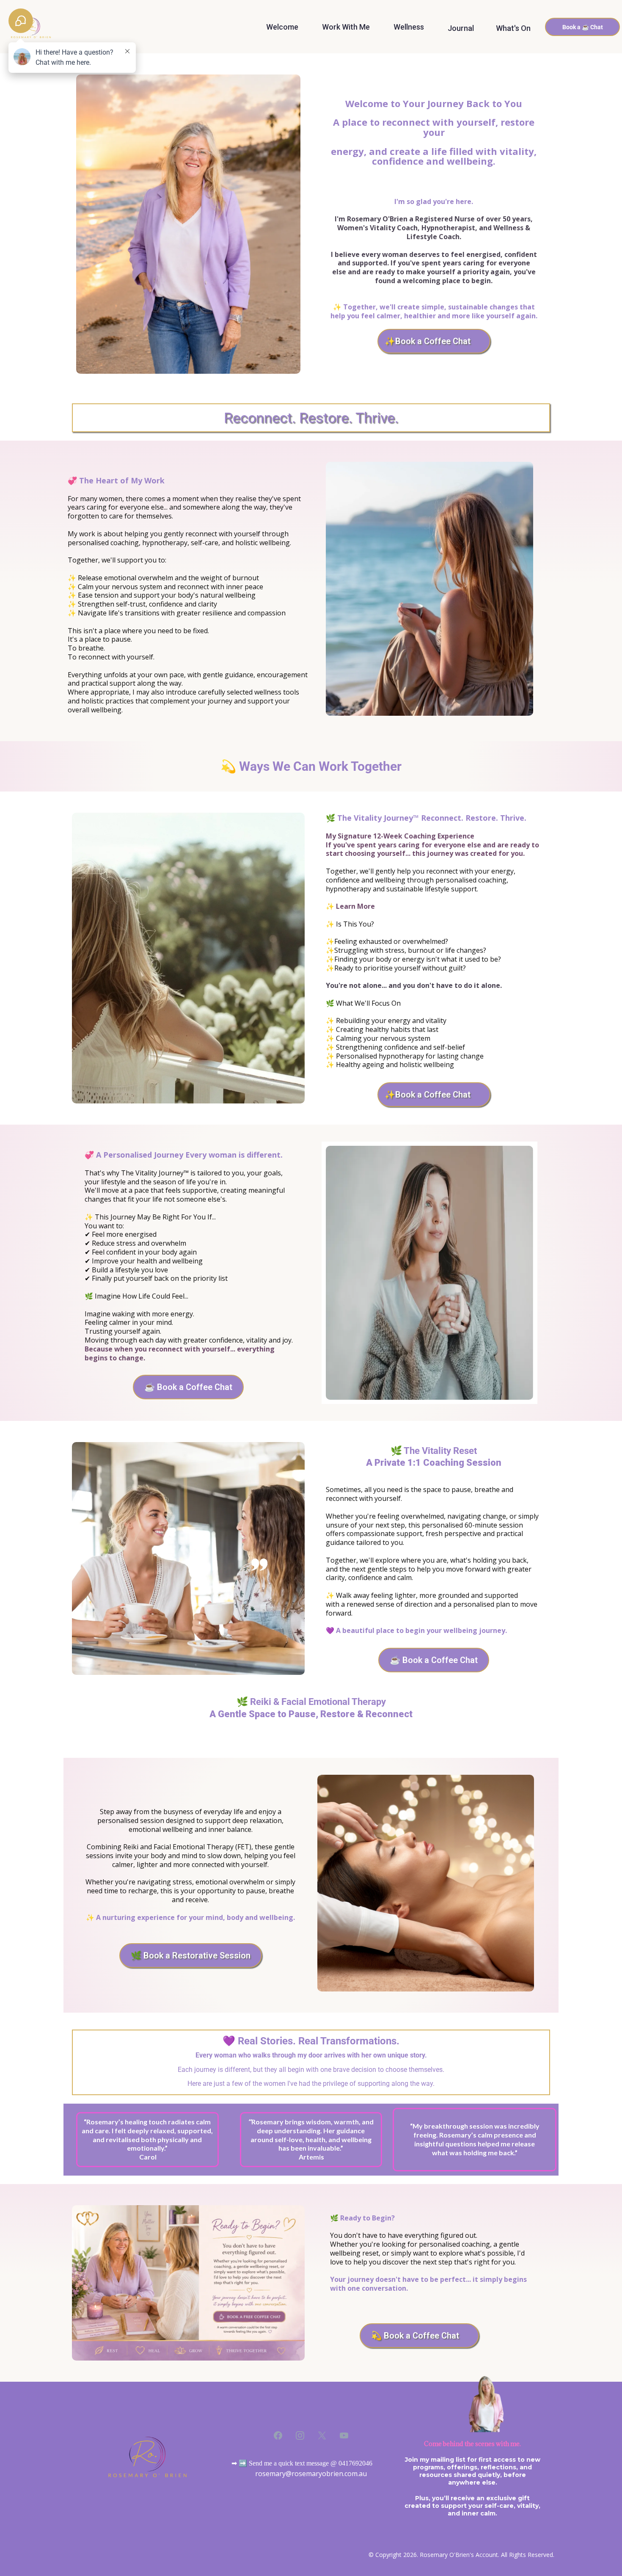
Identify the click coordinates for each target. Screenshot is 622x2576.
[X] (322, 2435)
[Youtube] (344, 2435)
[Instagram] (300, 2435)
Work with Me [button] (347, 28)
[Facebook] (278, 2435)
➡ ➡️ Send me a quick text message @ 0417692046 (302, 2463)
